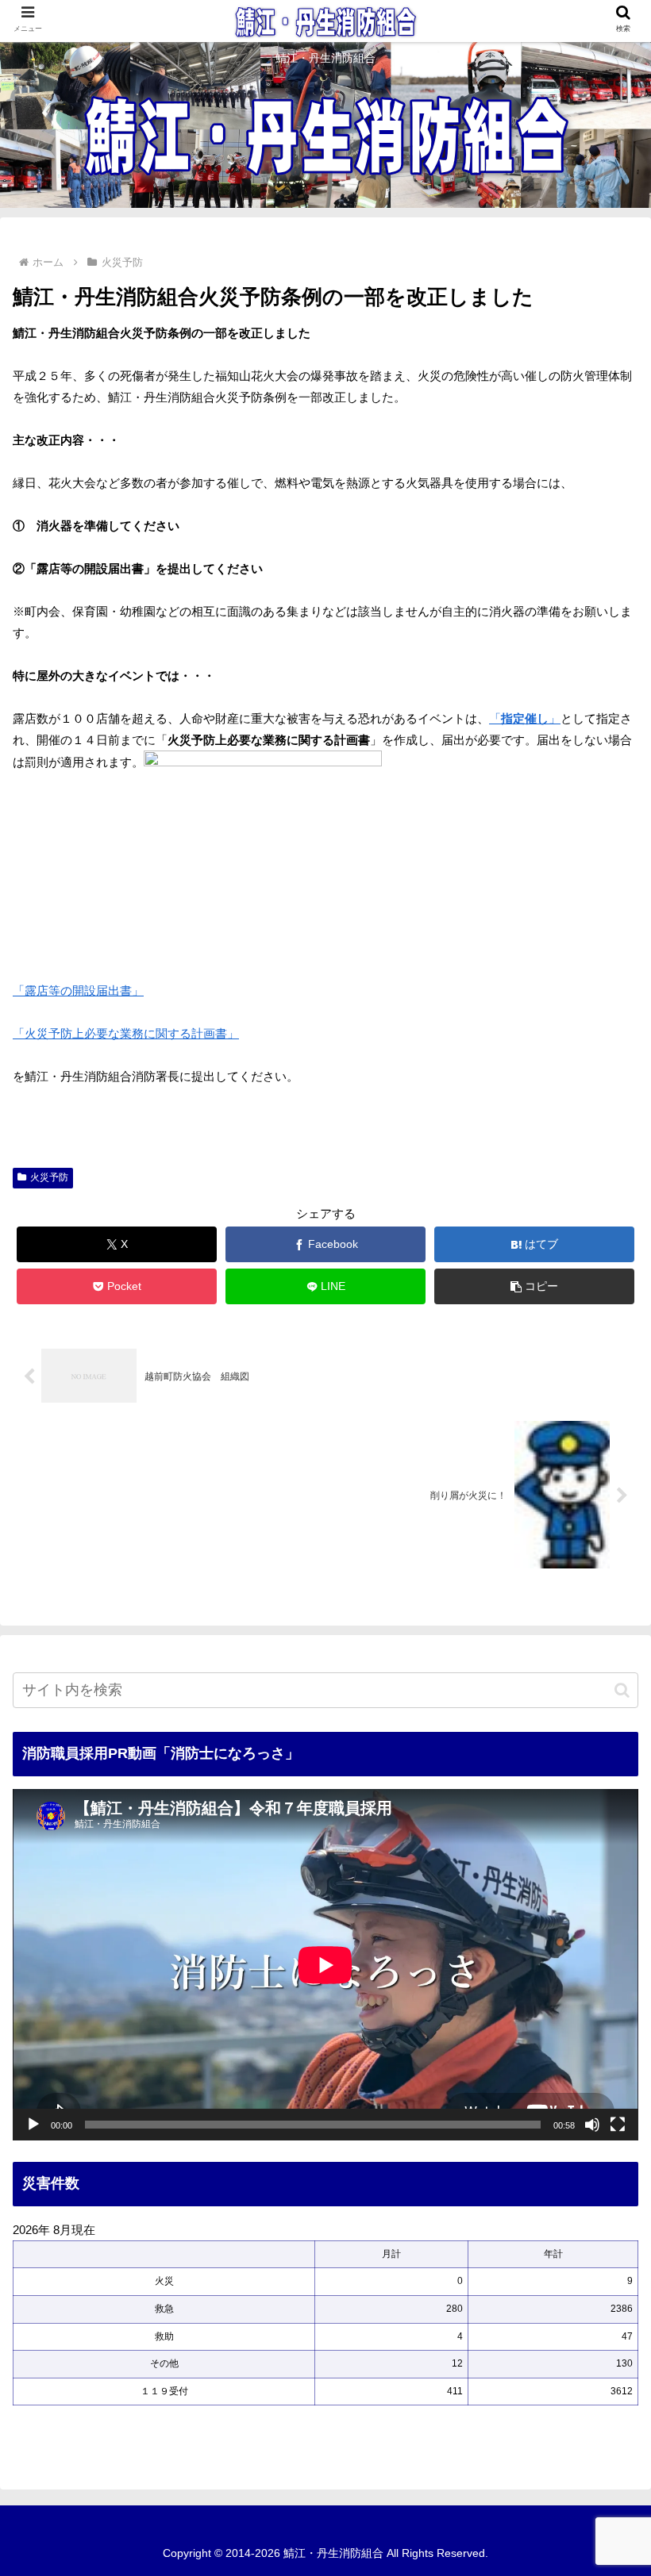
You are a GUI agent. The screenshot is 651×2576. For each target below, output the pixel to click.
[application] (325, 1965)
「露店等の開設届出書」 (78, 990)
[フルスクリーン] (618, 2125)
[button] (534, 1286)
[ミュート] (592, 2125)
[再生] (33, 2125)
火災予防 (49, 1177)
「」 (525, 718)
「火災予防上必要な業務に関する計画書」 (126, 1033)
